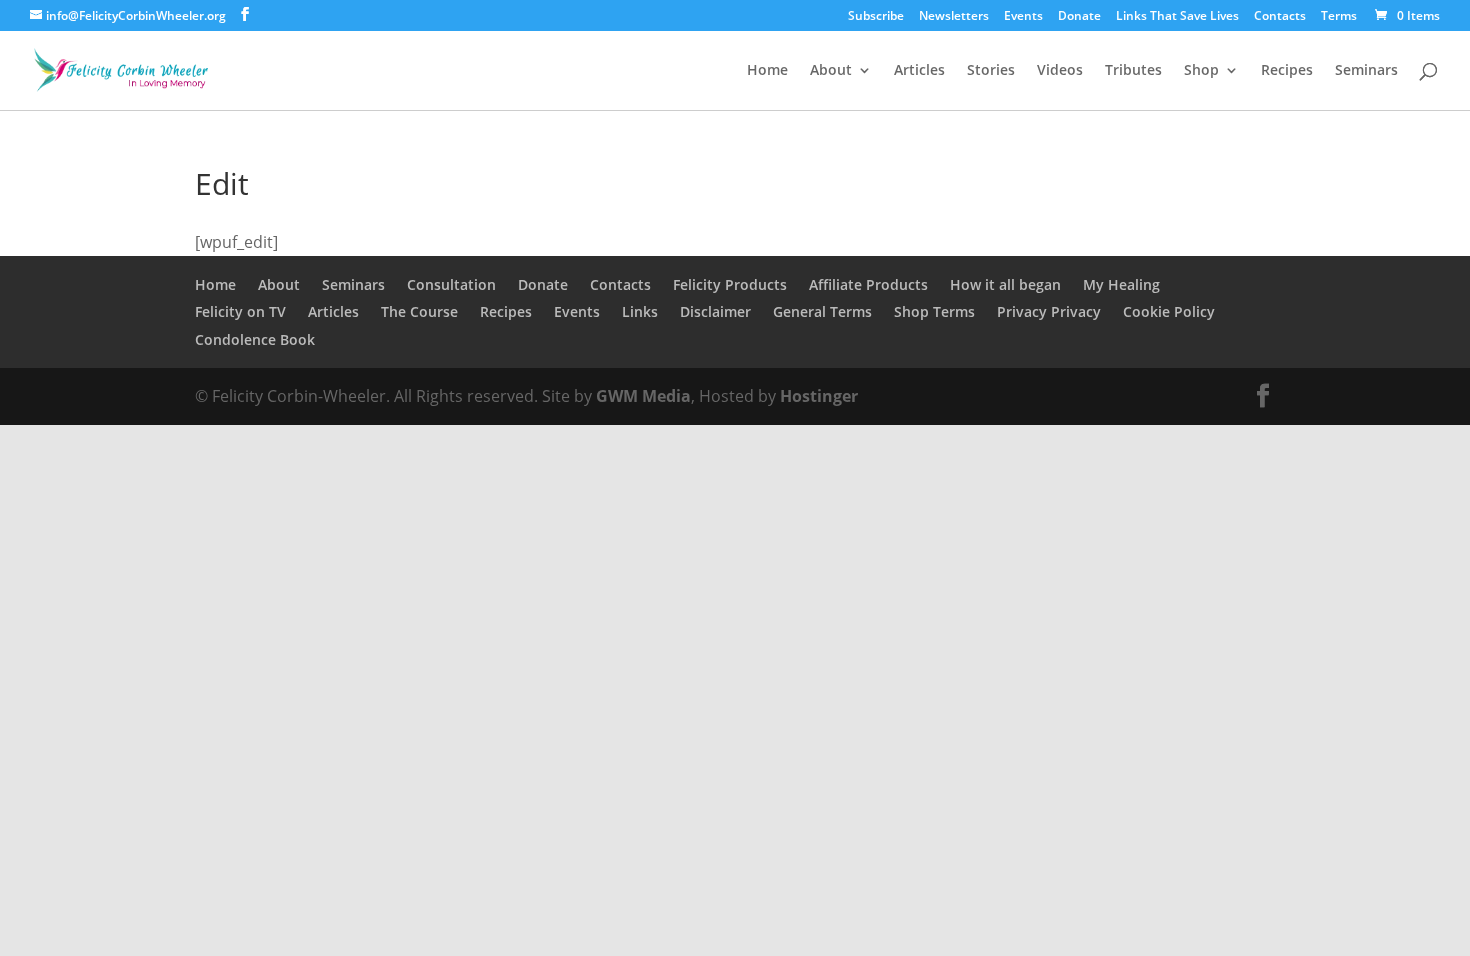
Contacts (1280, 17)
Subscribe (876, 17)
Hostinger (819, 396)
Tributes (1133, 71)
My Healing (1121, 284)
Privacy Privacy (1049, 311)
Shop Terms (934, 311)
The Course (419, 311)
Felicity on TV (240, 311)
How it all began (1005, 284)
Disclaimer (715, 311)
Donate (1079, 17)
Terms (1339, 17)
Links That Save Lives (1177, 17)
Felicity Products (730, 284)
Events (1023, 17)
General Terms (822, 311)
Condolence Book (255, 339)
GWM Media (641, 396)
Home (767, 71)
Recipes (1287, 71)
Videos (1060, 71)
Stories (991, 71)
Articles (919, 71)
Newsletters (954, 17)
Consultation (451, 284)
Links (640, 311)
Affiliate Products (868, 284)
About (831, 71)
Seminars (1366, 71)
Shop (1201, 71)
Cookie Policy (1169, 311)
